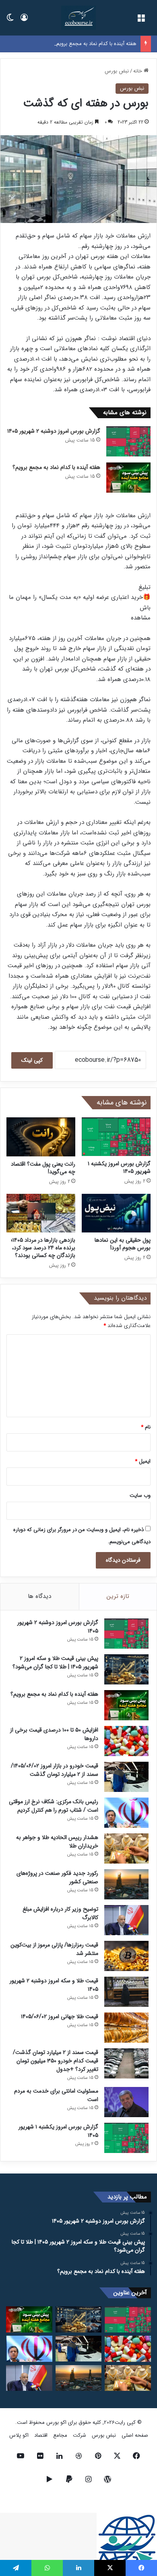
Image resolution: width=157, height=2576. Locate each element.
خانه (138, 71)
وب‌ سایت (140, 1495)
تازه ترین (118, 1596)
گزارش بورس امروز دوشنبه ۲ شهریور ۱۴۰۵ (54, 431)
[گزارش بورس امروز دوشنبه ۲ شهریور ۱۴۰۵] (128, 441)
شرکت (80, 2435)
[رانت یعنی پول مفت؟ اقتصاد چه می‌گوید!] (41, 1137)
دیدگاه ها (39, 1596)
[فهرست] (141, 21)
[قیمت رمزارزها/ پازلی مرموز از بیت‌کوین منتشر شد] (126, 1956)
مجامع (60, 2435)
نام (146, 1427)
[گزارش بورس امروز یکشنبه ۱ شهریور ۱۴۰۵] (116, 1137)
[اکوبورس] (78, 18)
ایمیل (143, 1461)
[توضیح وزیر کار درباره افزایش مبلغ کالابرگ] (126, 1920)
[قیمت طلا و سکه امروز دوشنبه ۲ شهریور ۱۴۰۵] (126, 1992)
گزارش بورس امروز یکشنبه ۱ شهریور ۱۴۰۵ (119, 1167)
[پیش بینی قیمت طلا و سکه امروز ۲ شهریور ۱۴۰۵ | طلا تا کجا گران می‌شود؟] (126, 1669)
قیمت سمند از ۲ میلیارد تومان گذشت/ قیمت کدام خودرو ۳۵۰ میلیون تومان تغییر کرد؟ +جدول (56, 2061)
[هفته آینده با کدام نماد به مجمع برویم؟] (128, 478)
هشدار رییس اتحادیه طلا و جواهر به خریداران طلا (57, 1842)
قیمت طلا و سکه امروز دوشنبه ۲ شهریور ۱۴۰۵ (54, 1985)
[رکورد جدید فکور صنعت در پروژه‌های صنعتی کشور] (126, 1884)
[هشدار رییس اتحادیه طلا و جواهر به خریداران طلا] (126, 1848)
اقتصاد (41, 2435)
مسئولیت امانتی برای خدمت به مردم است (56, 2095)
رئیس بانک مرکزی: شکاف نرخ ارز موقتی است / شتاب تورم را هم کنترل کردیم (54, 1806)
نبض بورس (117, 71)
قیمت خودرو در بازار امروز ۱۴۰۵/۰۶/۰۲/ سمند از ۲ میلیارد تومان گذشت (55, 1770)
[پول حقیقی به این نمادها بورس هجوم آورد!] (116, 1213)
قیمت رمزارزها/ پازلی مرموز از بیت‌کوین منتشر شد (54, 1949)
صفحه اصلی (135, 2435)
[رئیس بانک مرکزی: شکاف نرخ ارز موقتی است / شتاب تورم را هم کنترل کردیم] (126, 1813)
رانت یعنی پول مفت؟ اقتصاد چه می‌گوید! (43, 1168)
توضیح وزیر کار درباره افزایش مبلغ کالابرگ (60, 1913)
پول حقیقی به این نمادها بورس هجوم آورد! (123, 1244)
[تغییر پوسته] (10, 21)
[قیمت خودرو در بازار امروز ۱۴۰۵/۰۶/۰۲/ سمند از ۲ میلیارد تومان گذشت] (126, 1777)
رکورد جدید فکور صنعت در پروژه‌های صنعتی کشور (57, 1877)
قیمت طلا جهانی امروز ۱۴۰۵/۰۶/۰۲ (60, 2017)
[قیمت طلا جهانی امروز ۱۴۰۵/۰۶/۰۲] (126, 2028)
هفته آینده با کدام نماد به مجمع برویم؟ (95, 44)
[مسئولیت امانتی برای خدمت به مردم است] (126, 2102)
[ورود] (24, 21)
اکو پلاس (19, 2435)
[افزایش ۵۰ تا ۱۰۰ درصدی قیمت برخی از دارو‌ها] (126, 1741)
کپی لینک (32, 1060)
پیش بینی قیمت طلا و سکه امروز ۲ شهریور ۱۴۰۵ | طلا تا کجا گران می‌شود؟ (55, 1663)
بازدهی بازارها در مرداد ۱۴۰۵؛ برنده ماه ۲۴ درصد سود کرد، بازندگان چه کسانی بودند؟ (43, 1248)
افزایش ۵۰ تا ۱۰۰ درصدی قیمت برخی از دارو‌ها (54, 1734)
